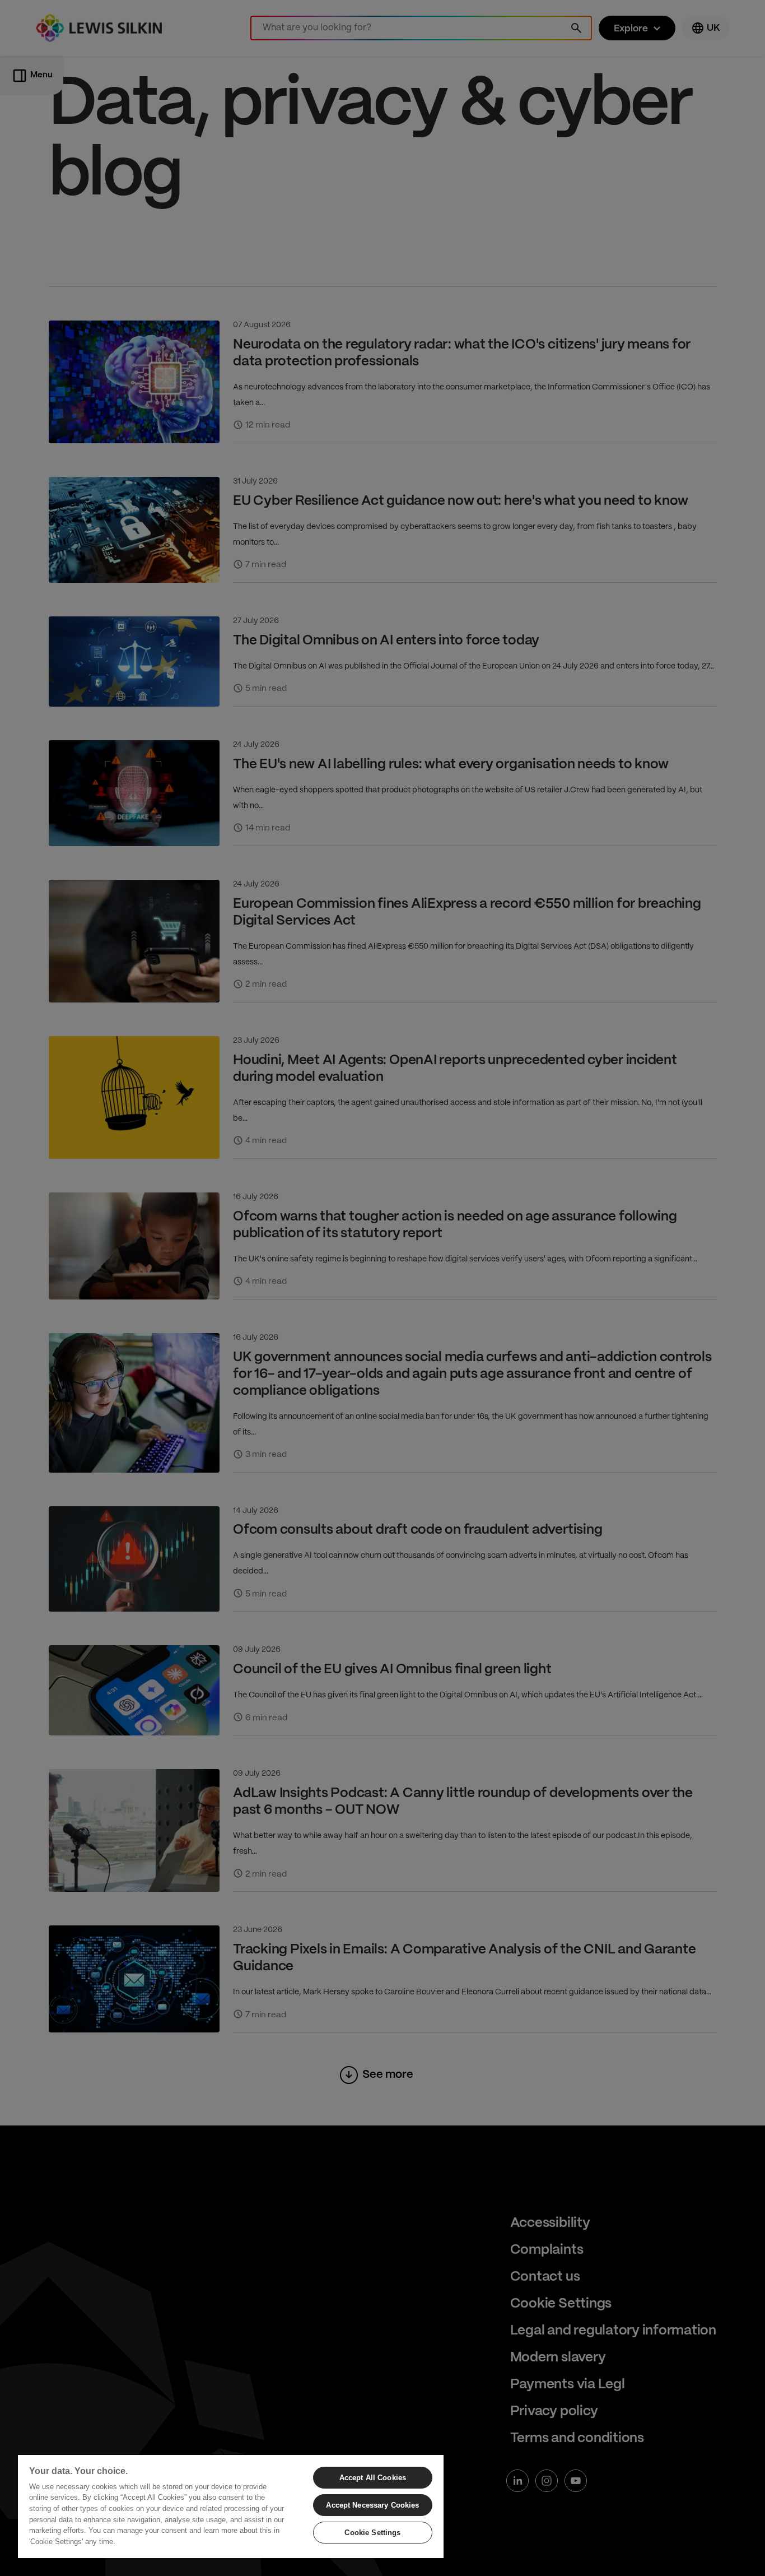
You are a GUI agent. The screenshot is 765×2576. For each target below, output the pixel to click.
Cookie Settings (372, 2533)
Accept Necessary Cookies (372, 2505)
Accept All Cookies (373, 2478)
